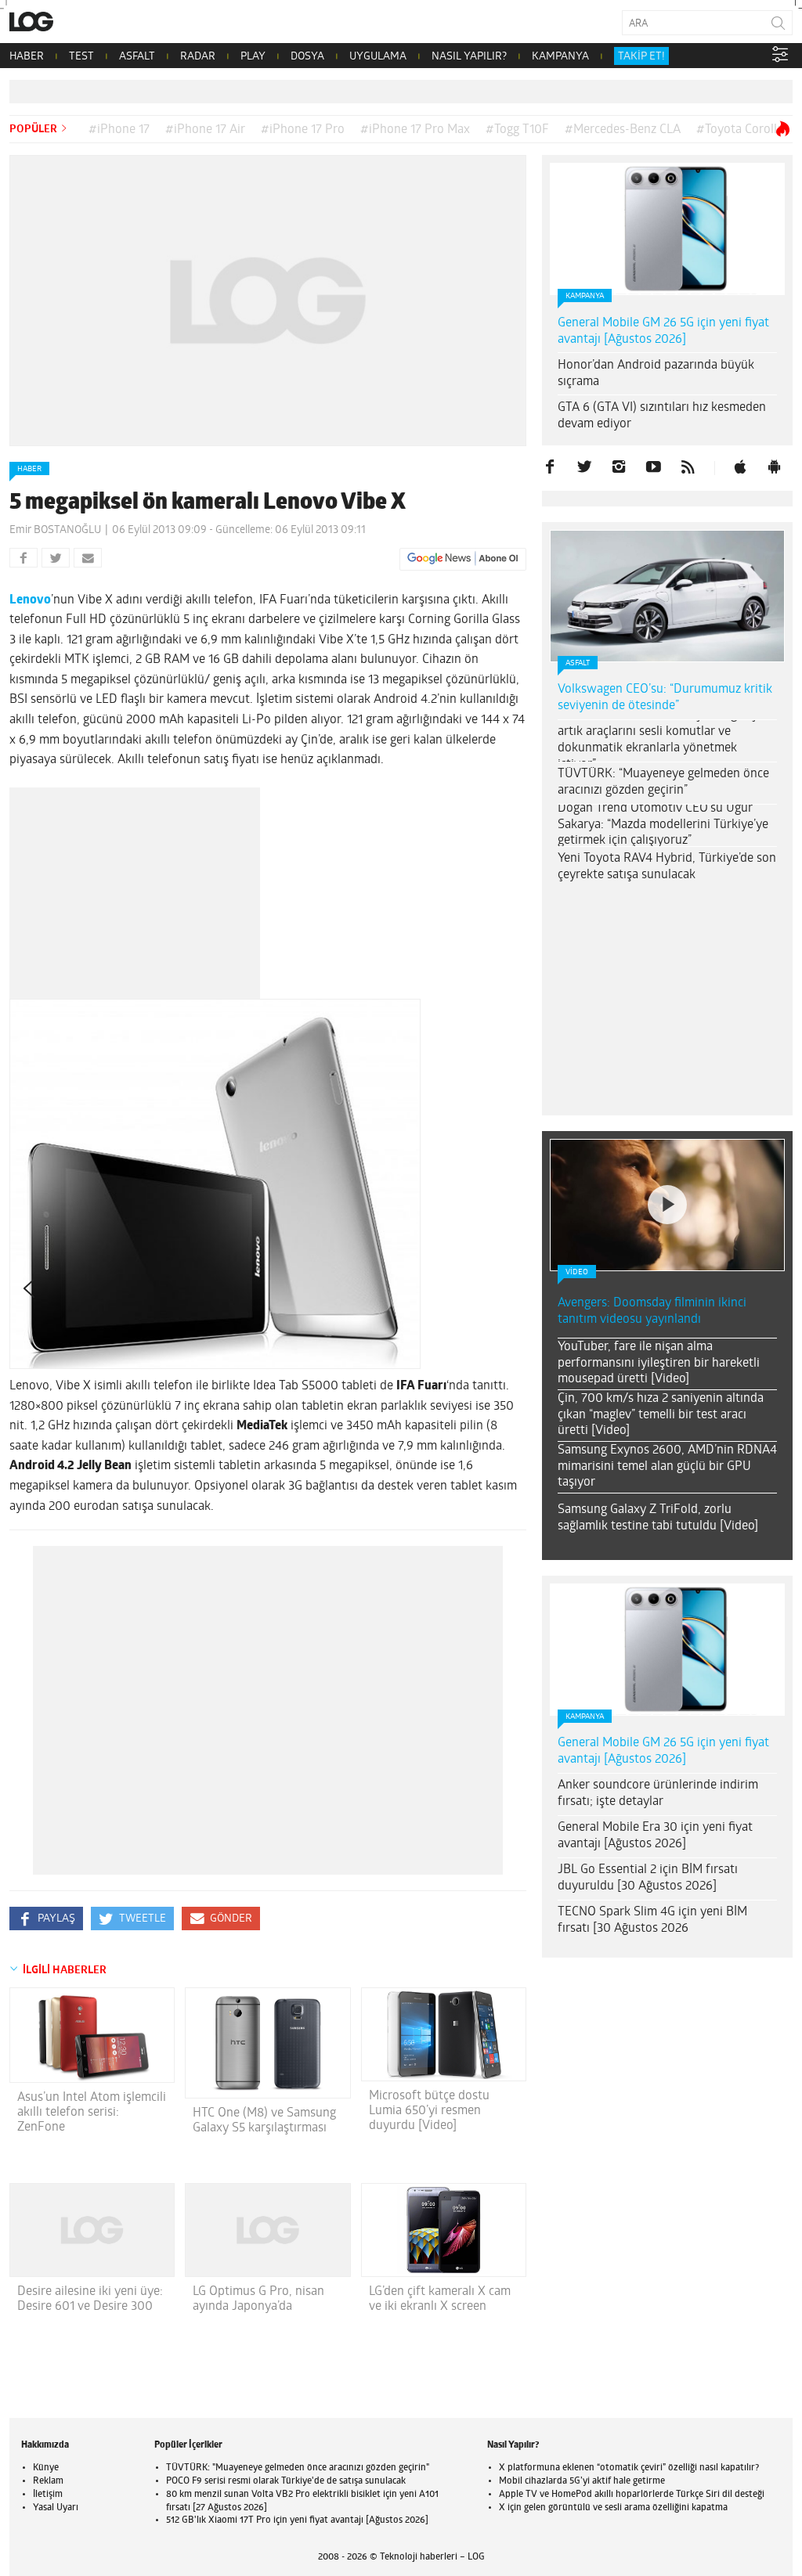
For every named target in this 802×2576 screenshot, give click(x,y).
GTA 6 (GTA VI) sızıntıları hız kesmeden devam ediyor (662, 416)
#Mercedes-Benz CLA (623, 130)
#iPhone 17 (119, 130)
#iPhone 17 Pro (303, 130)
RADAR (198, 57)
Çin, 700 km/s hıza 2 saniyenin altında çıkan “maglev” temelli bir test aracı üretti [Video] (661, 1415)
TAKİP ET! (641, 57)
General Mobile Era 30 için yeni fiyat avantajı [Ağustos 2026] (655, 1836)
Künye (46, 2468)
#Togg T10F (517, 130)
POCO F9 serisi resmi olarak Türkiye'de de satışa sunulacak (286, 2481)
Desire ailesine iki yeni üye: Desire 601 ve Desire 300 (90, 2299)
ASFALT (137, 57)
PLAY (253, 57)
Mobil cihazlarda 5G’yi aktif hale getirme (582, 2481)
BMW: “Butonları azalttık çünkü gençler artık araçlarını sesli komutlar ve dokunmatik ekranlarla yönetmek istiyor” (664, 740)
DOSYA (307, 57)
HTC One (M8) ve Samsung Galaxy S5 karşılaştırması (264, 2121)
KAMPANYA (560, 57)
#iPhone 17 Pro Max (415, 130)
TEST (81, 57)
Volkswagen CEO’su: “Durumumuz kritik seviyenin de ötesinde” (665, 698)
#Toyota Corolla (740, 130)
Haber (29, 469)
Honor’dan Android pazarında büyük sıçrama (656, 374)
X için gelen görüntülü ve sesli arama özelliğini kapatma (613, 2508)
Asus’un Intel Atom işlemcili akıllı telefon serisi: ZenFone (92, 2113)
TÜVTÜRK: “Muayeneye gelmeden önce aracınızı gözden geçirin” (663, 782)
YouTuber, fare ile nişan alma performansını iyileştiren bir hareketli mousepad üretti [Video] (659, 1364)
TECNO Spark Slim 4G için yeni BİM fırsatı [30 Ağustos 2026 (652, 1920)
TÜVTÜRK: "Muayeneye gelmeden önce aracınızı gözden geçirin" (298, 2468)
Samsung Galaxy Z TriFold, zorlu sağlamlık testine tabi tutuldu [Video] (658, 1518)
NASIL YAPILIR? (469, 57)
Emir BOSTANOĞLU (55, 530)
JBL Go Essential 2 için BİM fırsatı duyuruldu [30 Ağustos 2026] (648, 1878)
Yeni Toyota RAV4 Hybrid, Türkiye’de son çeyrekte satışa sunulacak (667, 867)
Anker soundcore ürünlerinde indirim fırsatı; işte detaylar (658, 1794)
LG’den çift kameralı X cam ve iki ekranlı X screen (440, 2299)
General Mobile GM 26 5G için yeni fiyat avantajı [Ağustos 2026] (663, 331)
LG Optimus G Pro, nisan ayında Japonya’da (258, 2299)
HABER (27, 57)
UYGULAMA (378, 57)
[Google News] (463, 559)
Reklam (48, 2481)
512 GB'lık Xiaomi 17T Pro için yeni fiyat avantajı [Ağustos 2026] (297, 2520)
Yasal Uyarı (56, 2508)
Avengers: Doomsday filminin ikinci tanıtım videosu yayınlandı (652, 1311)
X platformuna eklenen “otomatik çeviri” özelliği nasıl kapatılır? (629, 2468)
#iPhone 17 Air (205, 130)
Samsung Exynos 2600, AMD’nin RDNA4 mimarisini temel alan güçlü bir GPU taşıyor (667, 1467)
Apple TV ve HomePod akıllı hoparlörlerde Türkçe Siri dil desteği (632, 2495)
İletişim (48, 2495)
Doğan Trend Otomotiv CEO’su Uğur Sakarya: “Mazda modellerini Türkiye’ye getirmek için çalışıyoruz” (663, 825)
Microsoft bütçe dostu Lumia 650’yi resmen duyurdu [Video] (429, 2111)
